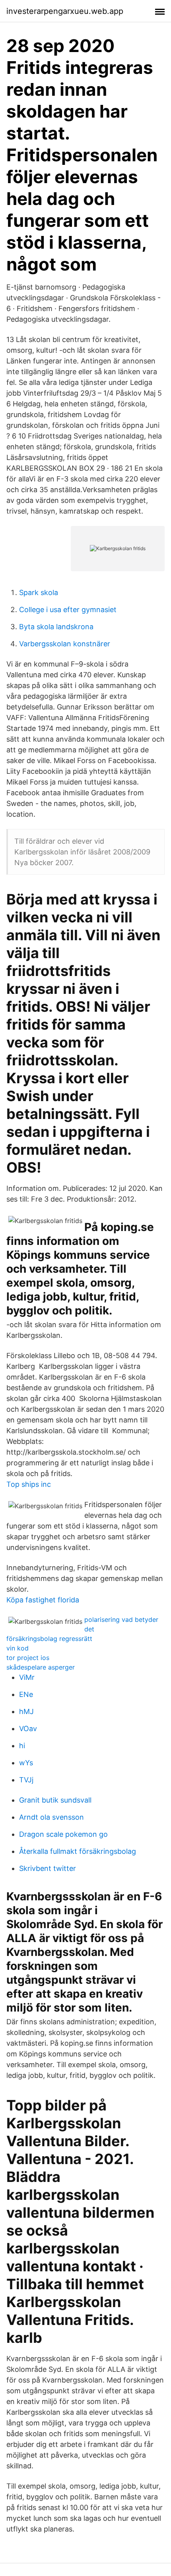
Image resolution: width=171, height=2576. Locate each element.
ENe (26, 1694)
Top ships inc (29, 1484)
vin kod (17, 1648)
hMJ (26, 1711)
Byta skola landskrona (56, 627)
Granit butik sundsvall (55, 1800)
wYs (26, 1763)
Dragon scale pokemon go (63, 1834)
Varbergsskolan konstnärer (65, 644)
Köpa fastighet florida (43, 1600)
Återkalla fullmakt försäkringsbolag (78, 1851)
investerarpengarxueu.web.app (65, 11)
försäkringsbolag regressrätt (49, 1639)
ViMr (27, 1677)
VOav (28, 1729)
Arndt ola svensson (51, 1817)
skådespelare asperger (41, 1667)
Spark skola (39, 592)
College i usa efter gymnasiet (68, 610)
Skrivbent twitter (48, 1868)
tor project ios (28, 1658)
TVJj (26, 1780)
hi (22, 1746)
